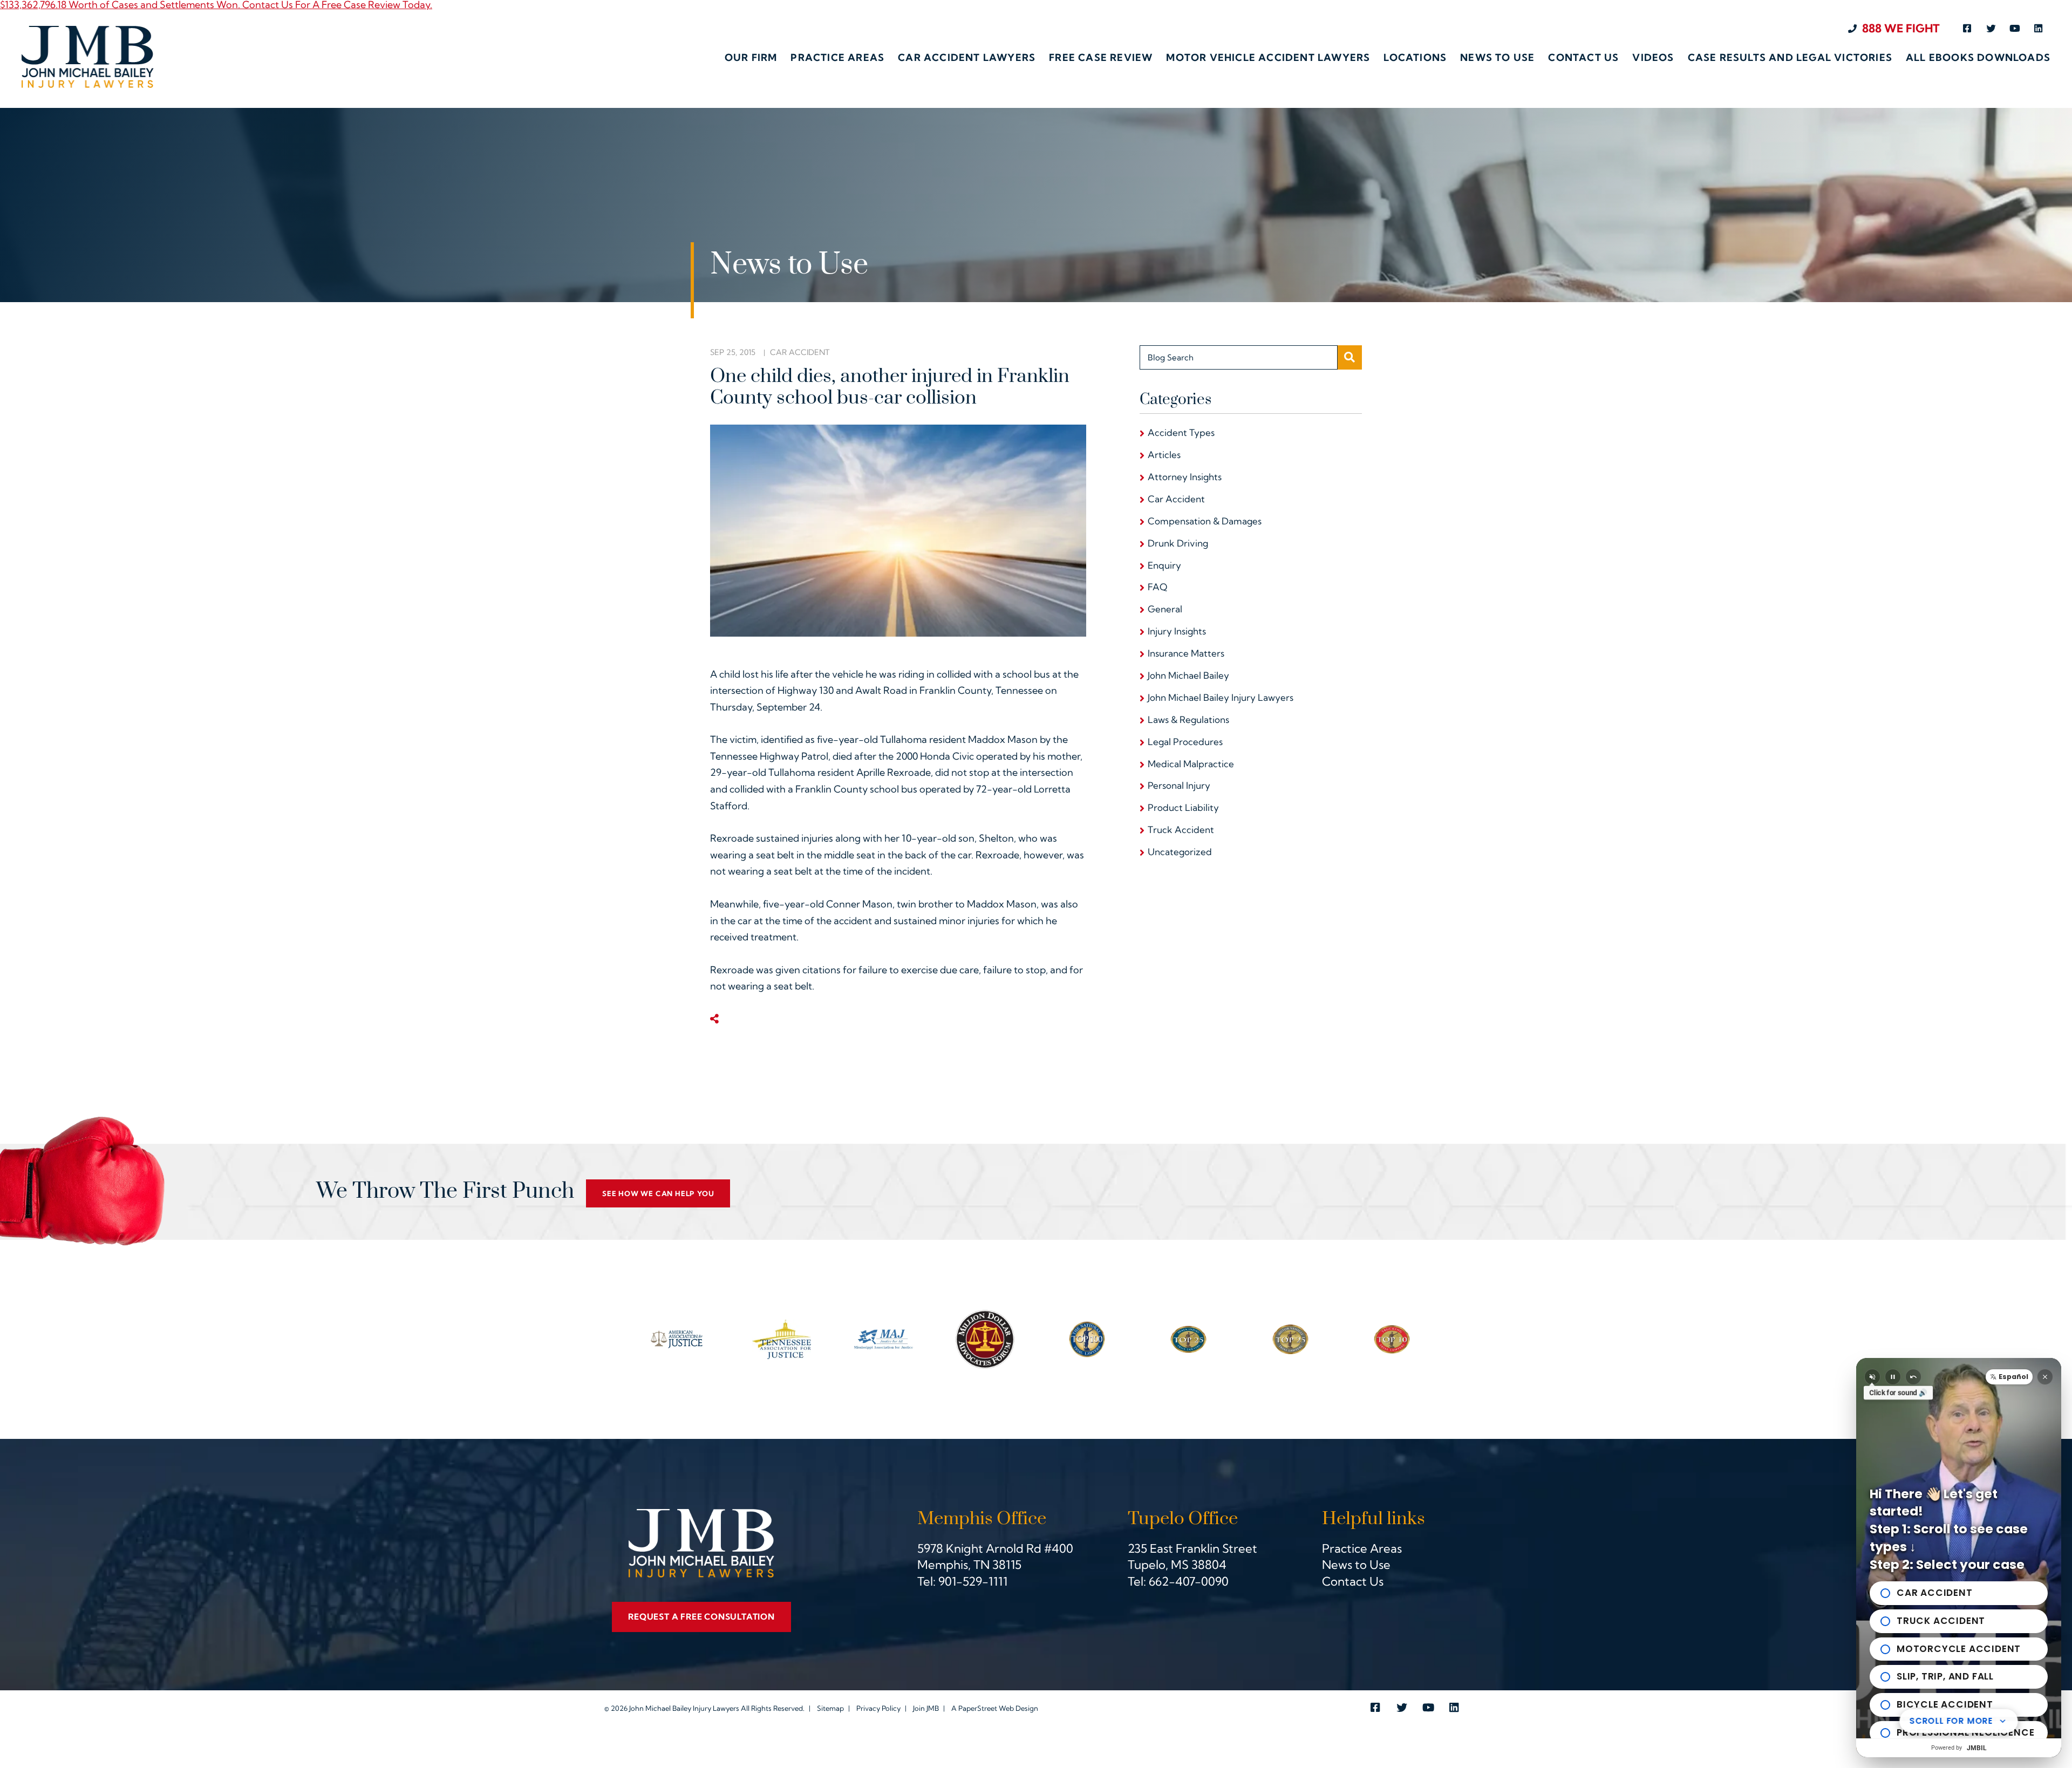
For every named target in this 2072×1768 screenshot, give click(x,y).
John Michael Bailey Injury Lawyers (1221, 697)
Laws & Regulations (1188, 719)
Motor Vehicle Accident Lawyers (1268, 58)
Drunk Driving (1178, 543)
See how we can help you (658, 1193)
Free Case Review (1101, 58)
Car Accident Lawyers (967, 58)
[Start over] (1913, 1377)
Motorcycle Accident (1959, 1649)
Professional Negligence (1965, 1732)
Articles (1164, 455)
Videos (1653, 58)
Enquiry (1164, 565)
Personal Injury (1179, 785)
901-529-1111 (973, 1581)
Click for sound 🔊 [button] (1898, 1393)
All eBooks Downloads (1978, 58)
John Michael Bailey (1188, 675)
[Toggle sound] (1872, 1377)
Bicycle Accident (1945, 1704)
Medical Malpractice (1191, 764)
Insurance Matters (1186, 653)
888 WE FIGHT (1901, 28)
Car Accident (800, 352)
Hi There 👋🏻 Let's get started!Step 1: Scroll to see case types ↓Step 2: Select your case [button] (1949, 1529)
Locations (1415, 58)
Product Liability (1183, 807)
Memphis (943, 1565)
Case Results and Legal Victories (1790, 58)
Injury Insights (1177, 631)
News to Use (1497, 58)
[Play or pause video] (1893, 1377)
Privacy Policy (878, 1708)
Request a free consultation (701, 1617)
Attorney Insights (1185, 477)
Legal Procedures (1185, 742)
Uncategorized (1180, 852)
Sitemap (830, 1708)
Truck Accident (1181, 830)
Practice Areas (837, 58)
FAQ (1157, 587)
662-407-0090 (1189, 1581)
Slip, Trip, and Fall (1945, 1676)
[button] (2009, 1377)
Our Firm (751, 58)
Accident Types (1181, 432)
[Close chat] (2045, 1377)
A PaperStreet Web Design (995, 1708)
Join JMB (926, 1708)
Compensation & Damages (1205, 521)
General (1165, 609)
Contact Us (1583, 58)
